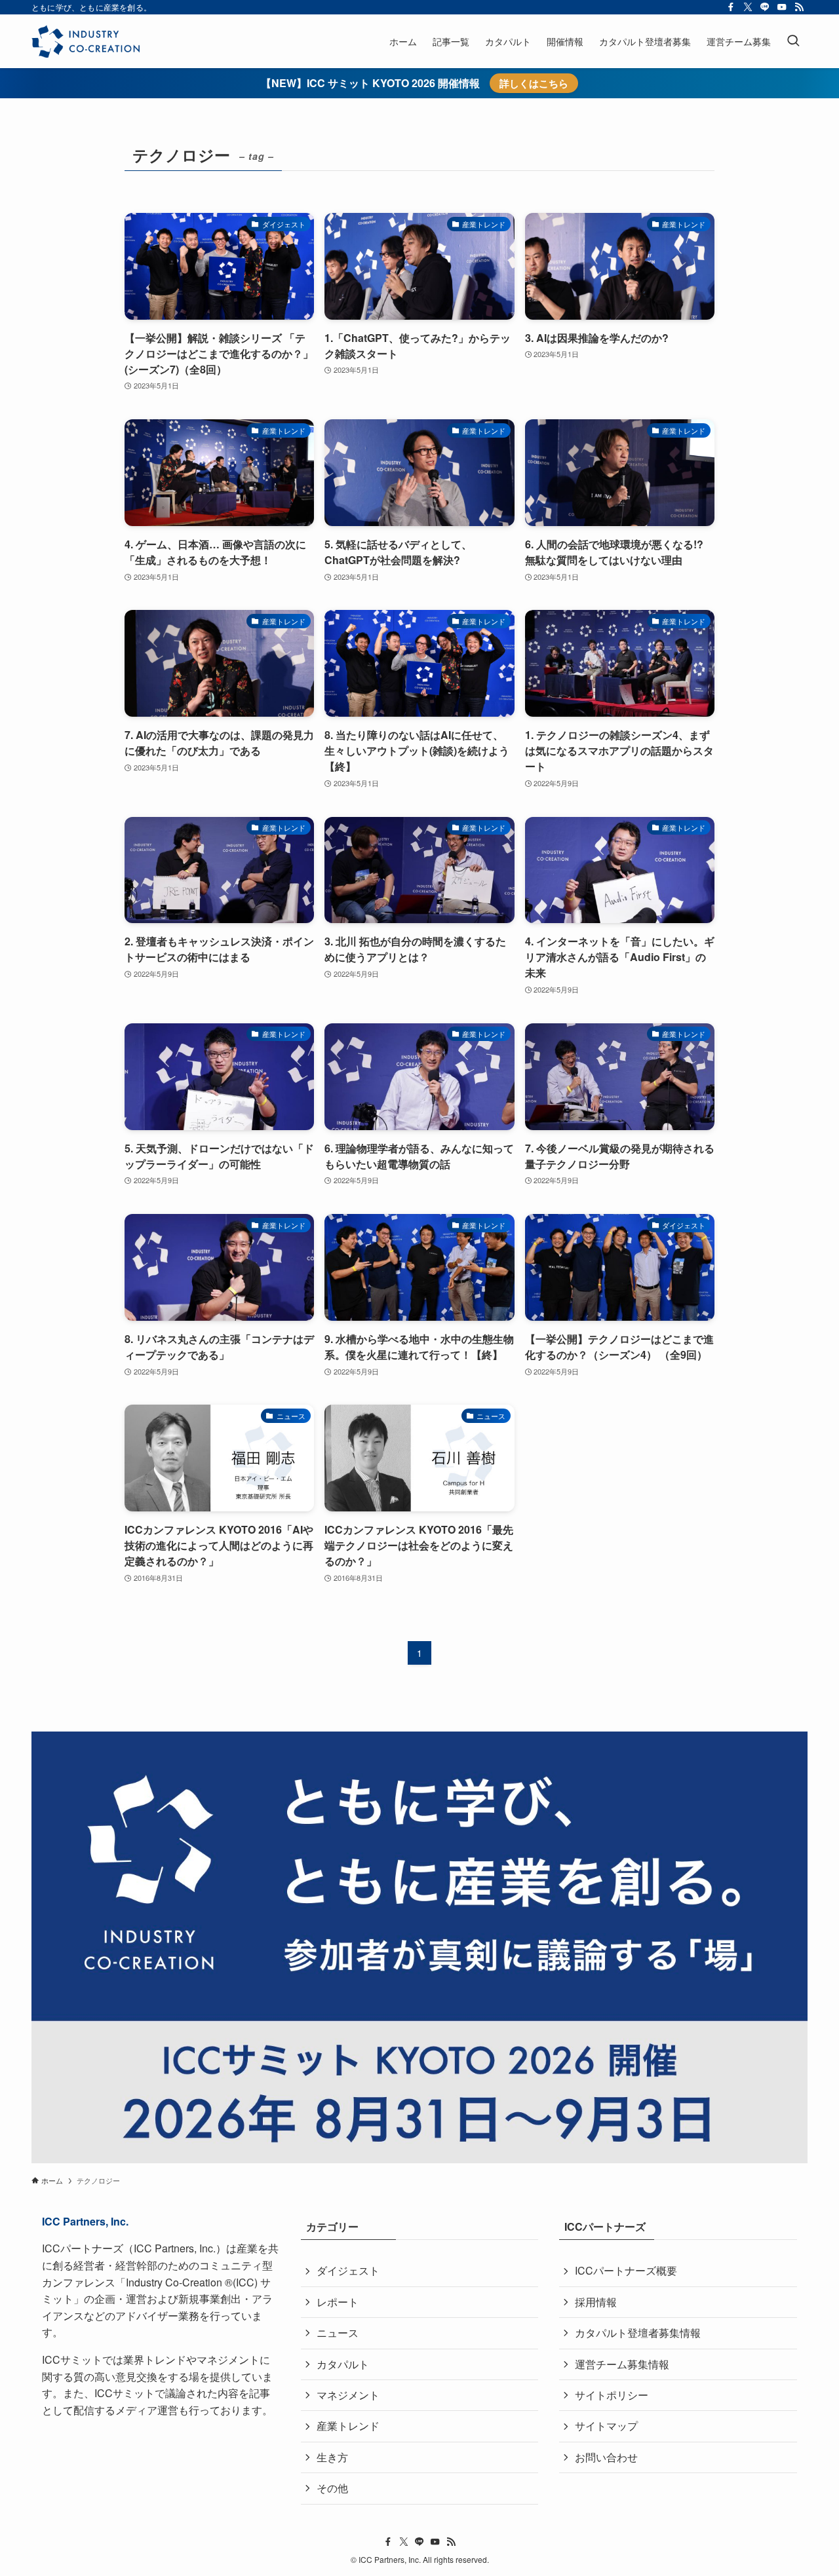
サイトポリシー (612, 2395)
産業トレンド (348, 2426)
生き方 (332, 2457)
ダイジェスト (348, 2270)
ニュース (338, 2333)
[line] (765, 7)
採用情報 (596, 2302)
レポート (338, 2302)
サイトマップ (606, 2426)
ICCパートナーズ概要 (626, 2270)
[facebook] (731, 7)
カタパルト (343, 2364)
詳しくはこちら (534, 83)
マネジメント (348, 2395)
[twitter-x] (748, 7)
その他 (332, 2488)
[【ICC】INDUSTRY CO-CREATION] (86, 41)
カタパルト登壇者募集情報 (638, 2333)
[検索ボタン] (793, 41)
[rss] (799, 7)
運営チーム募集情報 (622, 2364)
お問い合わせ (606, 2457)
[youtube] (782, 7)
